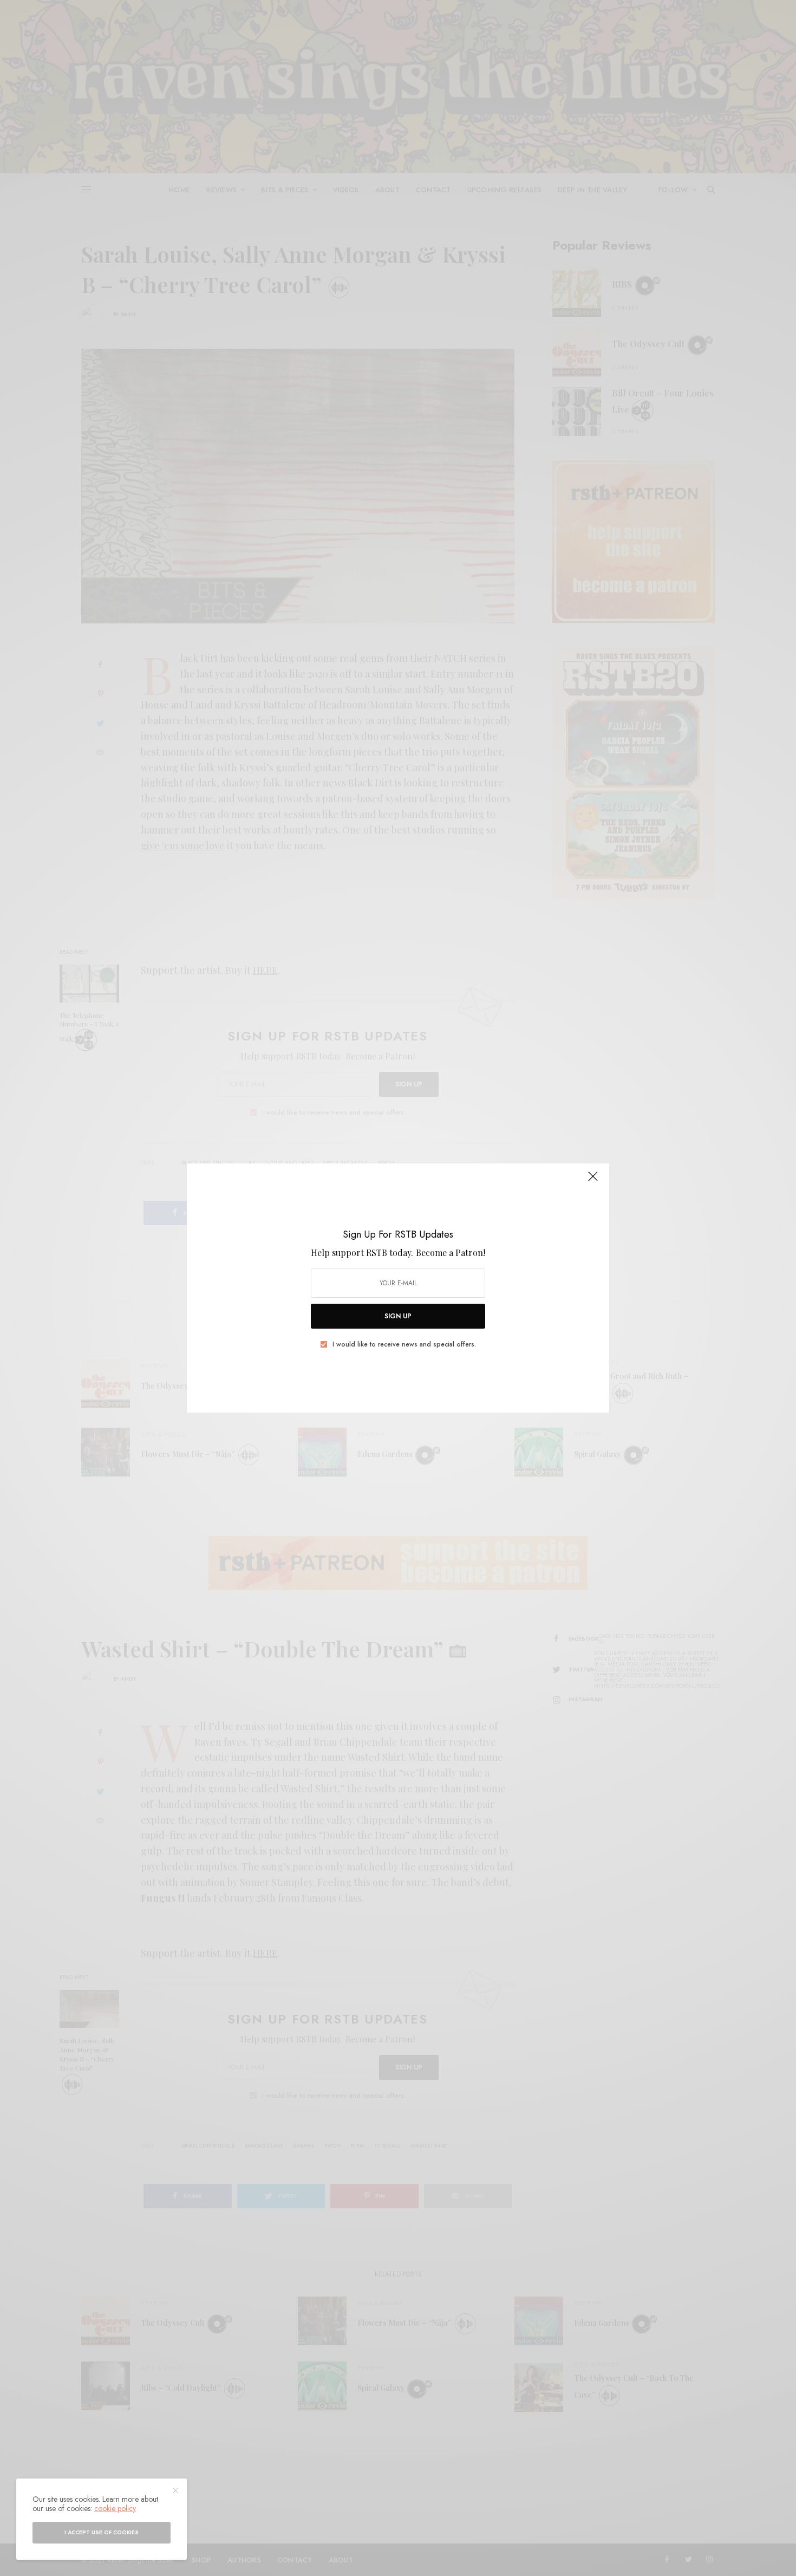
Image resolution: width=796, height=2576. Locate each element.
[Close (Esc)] (593, 1181)
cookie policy (115, 2508)
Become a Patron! (451, 1253)
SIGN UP (398, 1316)
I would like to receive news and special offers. (404, 1344)
